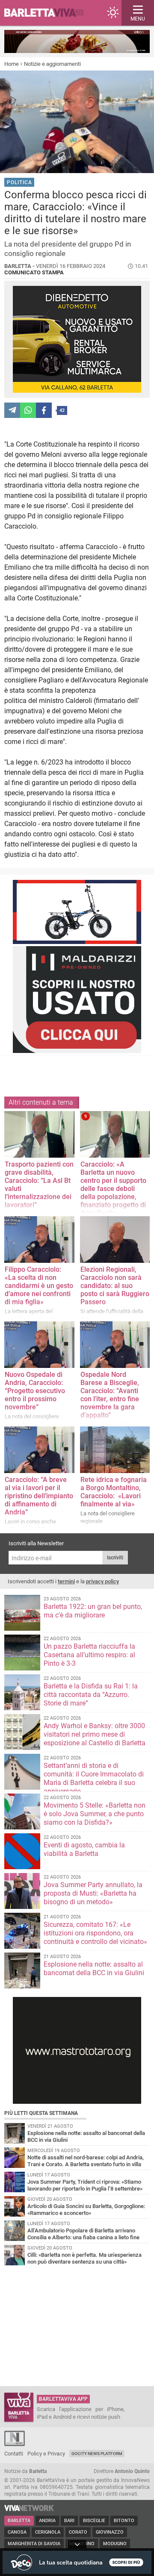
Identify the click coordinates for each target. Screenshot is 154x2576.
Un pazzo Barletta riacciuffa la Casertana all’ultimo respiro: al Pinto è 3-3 (89, 1655)
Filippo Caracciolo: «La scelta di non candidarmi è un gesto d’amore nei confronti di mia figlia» (39, 1286)
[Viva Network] (29, 2509)
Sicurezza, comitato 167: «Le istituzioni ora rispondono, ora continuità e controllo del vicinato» (95, 1933)
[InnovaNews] (15, 2444)
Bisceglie (94, 2521)
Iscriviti (115, 1558)
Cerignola (48, 2532)
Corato (78, 2532)
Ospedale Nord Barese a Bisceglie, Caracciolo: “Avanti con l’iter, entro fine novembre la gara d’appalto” (110, 1395)
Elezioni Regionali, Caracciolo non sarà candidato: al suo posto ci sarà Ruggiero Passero (115, 1286)
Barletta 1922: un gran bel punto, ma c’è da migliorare (93, 1611)
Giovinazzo (110, 2532)
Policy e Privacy (46, 2454)
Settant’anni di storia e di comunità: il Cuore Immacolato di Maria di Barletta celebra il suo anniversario (94, 1778)
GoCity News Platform (97, 2454)
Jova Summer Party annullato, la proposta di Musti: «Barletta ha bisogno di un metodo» (93, 1893)
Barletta (19, 2521)
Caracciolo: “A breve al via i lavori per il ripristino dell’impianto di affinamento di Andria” (39, 1496)
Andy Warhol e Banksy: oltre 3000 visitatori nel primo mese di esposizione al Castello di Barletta (95, 1734)
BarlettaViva (48, 13)
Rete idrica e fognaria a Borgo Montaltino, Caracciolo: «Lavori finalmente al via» (114, 1492)
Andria (47, 2521)
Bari (69, 2521)
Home (12, 64)
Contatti (14, 2454)
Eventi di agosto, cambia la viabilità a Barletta (84, 1849)
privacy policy (102, 1581)
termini (66, 1581)
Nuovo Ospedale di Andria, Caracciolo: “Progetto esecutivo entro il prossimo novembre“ (35, 1391)
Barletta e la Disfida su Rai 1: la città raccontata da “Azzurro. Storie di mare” (91, 1695)
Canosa (17, 2532)
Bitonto (124, 2521)
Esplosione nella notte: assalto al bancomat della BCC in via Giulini (94, 1969)
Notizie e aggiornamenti (52, 64)
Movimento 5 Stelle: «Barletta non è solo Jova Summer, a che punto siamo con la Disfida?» (95, 1814)
